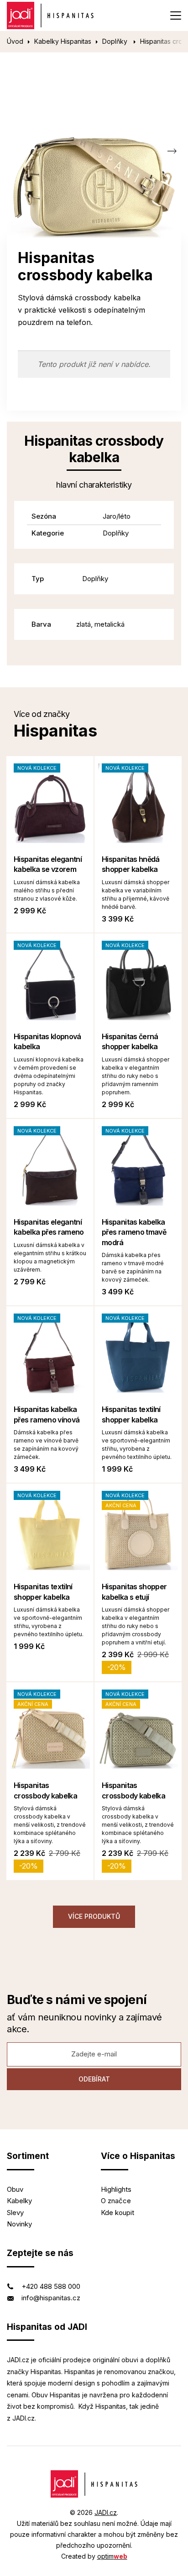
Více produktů (94, 1916)
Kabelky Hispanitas (63, 41)
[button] (172, 151)
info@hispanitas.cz (51, 2298)
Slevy (15, 2213)
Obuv (15, 2189)
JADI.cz (106, 2512)
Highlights (116, 2189)
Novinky (19, 2224)
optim (112, 2556)
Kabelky (19, 2201)
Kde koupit (117, 2213)
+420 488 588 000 (51, 2286)
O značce (116, 2201)
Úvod (15, 41)
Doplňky (116, 41)
